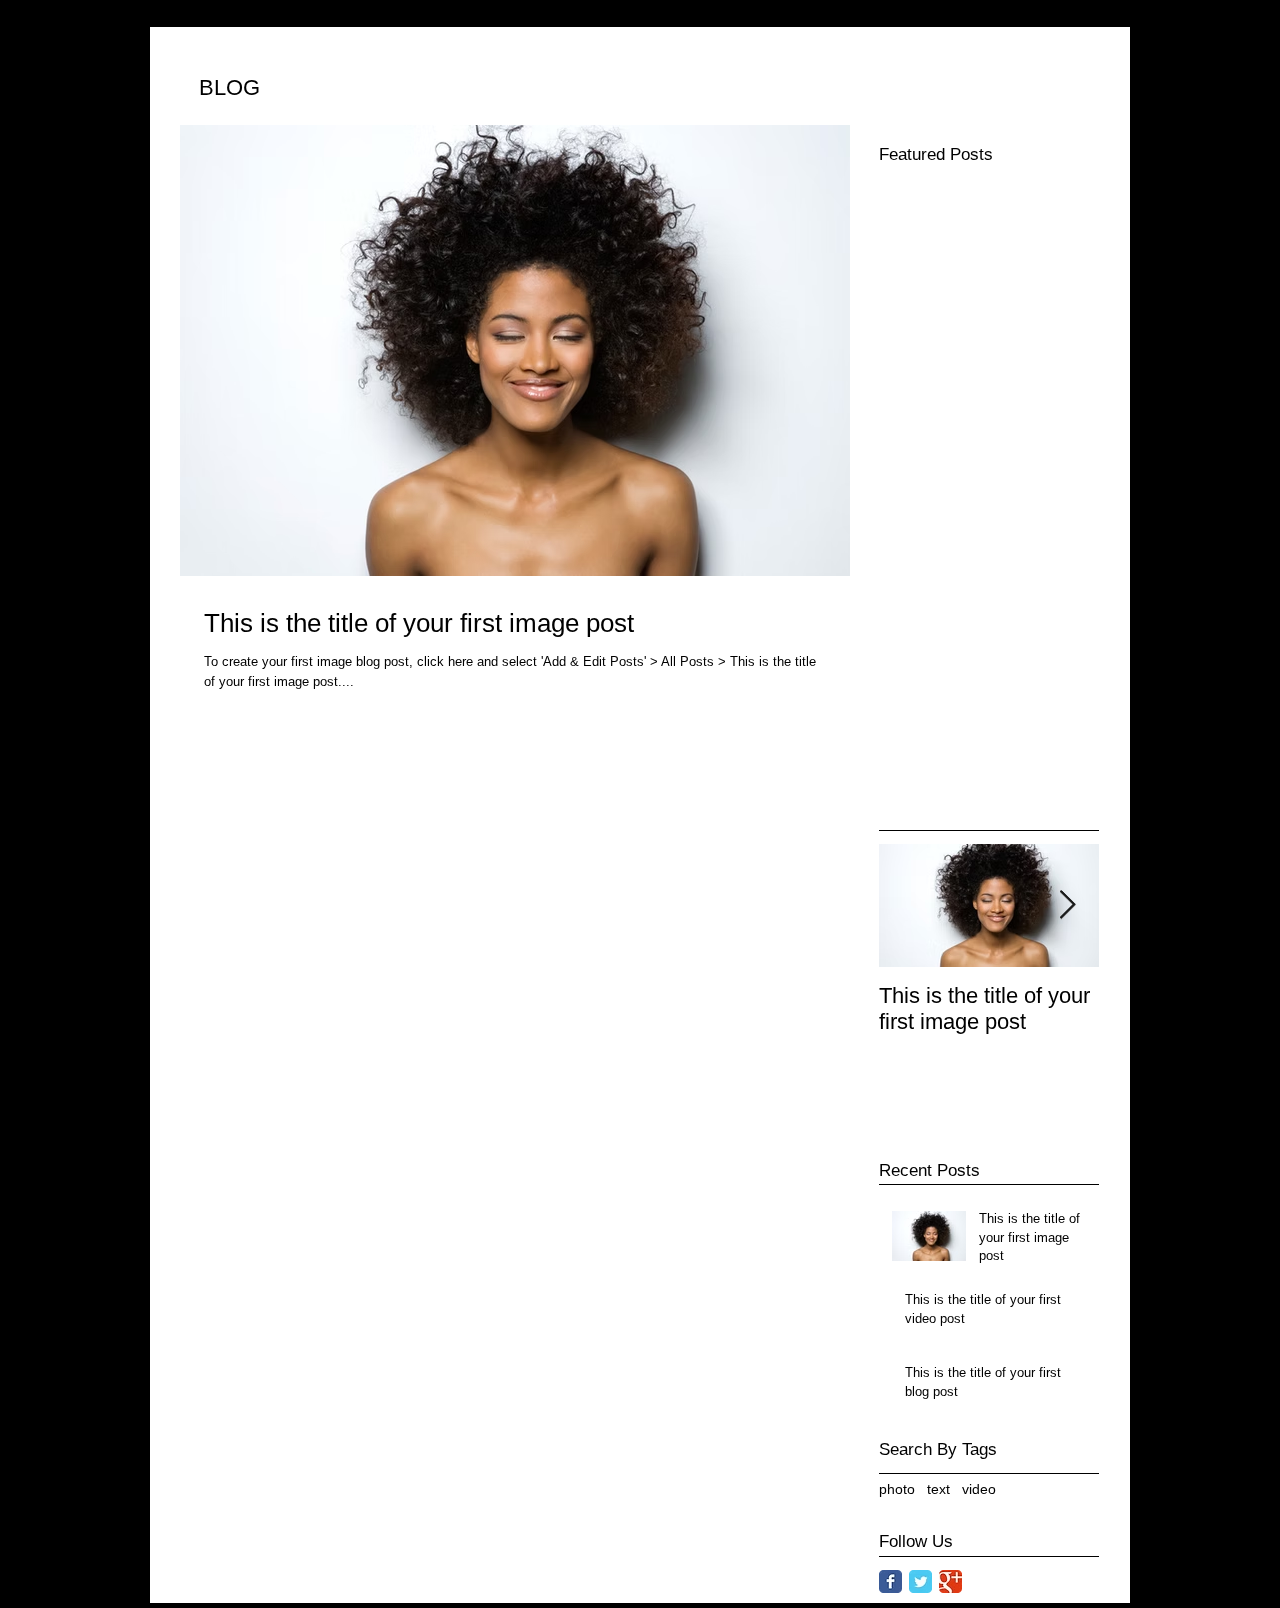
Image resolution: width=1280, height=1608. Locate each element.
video (979, 1489)
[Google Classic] (950, 1581)
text (938, 1489)
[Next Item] (1067, 905)
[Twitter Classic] (920, 1581)
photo (897, 1489)
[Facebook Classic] (890, 1581)
